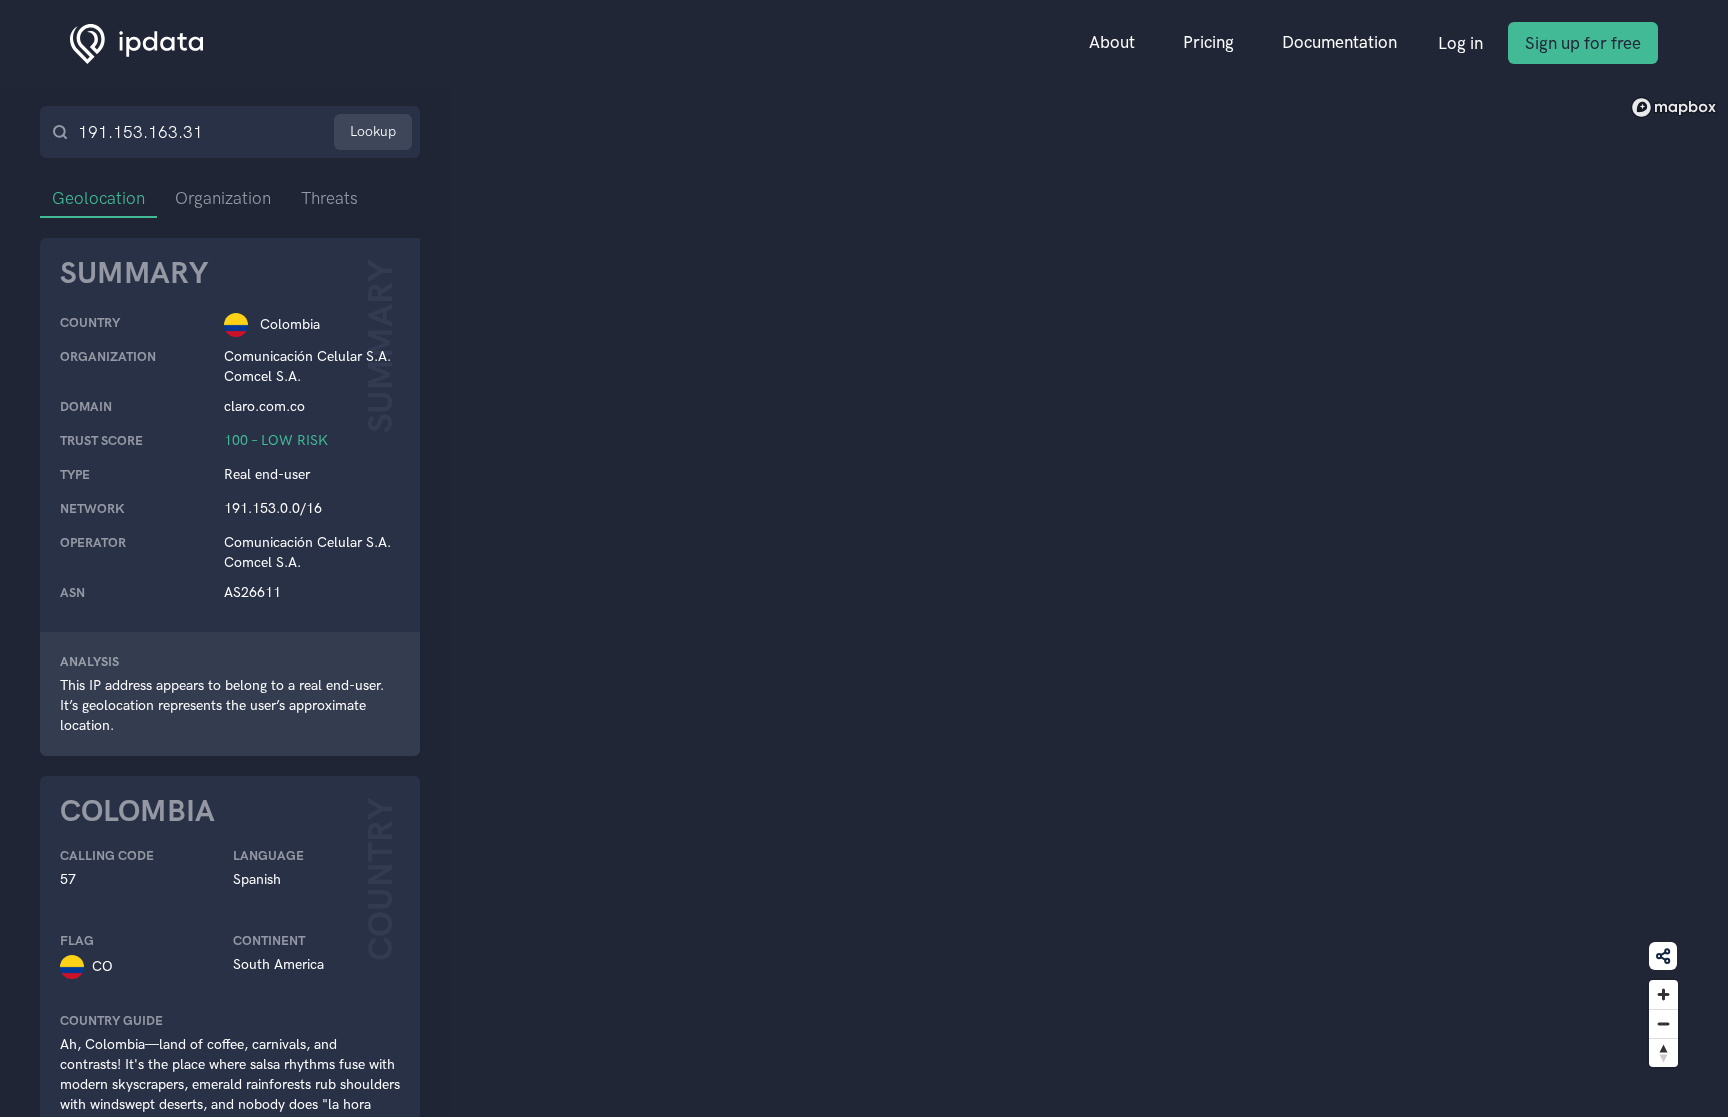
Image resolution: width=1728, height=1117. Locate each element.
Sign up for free (1583, 43)
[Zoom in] (1663, 994)
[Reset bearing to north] (1663, 1052)
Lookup (373, 131)
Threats (329, 198)
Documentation (1339, 42)
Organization (223, 198)
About (1112, 42)
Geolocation (98, 198)
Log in (1460, 43)
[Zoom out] (1663, 1023)
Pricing (1208, 42)
